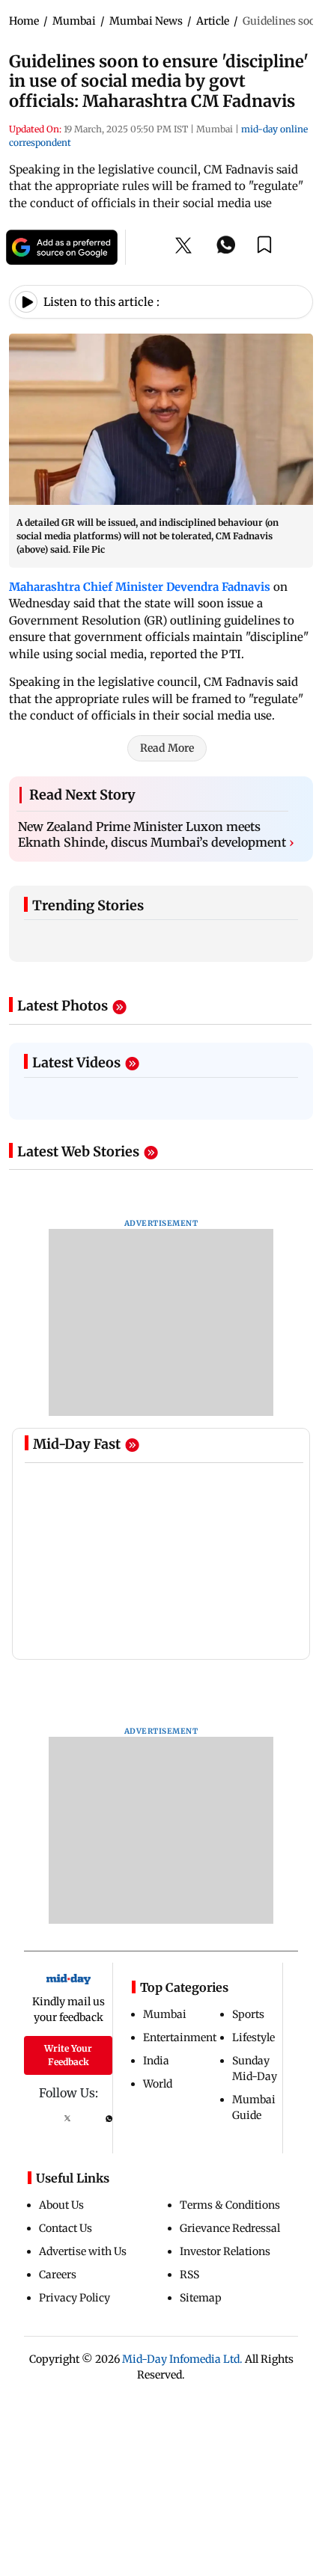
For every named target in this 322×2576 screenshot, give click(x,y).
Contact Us (66, 2228)
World (158, 2084)
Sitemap (201, 2298)
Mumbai (165, 2014)
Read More (167, 748)
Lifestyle (253, 2037)
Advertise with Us (83, 2251)
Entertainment (180, 2037)
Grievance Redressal (230, 2228)
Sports (248, 2014)
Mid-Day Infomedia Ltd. (182, 2359)
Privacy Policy (75, 2298)
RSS (189, 2275)
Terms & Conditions (230, 2205)
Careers (58, 2275)
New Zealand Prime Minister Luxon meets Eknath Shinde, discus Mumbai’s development (156, 835)
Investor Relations (225, 2251)
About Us (61, 2205)
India (156, 2061)
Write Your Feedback (68, 2055)
